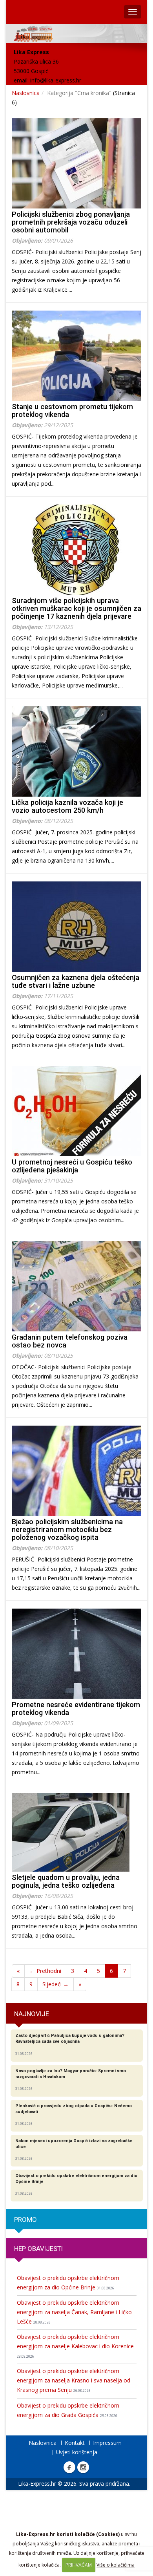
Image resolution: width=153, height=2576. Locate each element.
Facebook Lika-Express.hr (69, 2467)
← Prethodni (45, 1971)
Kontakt (75, 2443)
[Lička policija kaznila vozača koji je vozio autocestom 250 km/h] (76, 751)
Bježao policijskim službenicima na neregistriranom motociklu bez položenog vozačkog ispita (67, 1529)
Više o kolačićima (116, 2565)
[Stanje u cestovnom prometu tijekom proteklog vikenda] (76, 356)
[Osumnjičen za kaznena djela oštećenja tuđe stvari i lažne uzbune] (76, 927)
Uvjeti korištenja (77, 2452)
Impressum (107, 2443)
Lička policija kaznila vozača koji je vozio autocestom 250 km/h (67, 806)
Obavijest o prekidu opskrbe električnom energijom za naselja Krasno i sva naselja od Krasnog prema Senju (74, 2380)
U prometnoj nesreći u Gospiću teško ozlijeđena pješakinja (72, 1166)
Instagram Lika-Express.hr (83, 2467)
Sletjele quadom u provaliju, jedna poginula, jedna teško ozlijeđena (66, 1881)
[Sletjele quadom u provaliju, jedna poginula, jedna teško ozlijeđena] (76, 1832)
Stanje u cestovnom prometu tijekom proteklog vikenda (72, 410)
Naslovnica (26, 93)
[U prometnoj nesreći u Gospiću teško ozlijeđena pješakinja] (76, 1111)
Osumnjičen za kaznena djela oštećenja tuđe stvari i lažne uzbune (76, 981)
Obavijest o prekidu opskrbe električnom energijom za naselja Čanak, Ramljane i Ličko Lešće (74, 2312)
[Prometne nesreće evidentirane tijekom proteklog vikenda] (76, 1654)
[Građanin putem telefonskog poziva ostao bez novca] (76, 1286)
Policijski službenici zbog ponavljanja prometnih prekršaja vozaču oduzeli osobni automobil (71, 222)
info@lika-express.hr (56, 80)
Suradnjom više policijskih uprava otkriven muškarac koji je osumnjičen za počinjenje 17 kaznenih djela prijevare (76, 608)
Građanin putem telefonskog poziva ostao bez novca (70, 1341)
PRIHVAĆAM (79, 2565)
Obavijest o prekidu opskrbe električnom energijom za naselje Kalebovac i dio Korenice (75, 2346)
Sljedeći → (56, 1984)
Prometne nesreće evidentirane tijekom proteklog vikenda (76, 1708)
